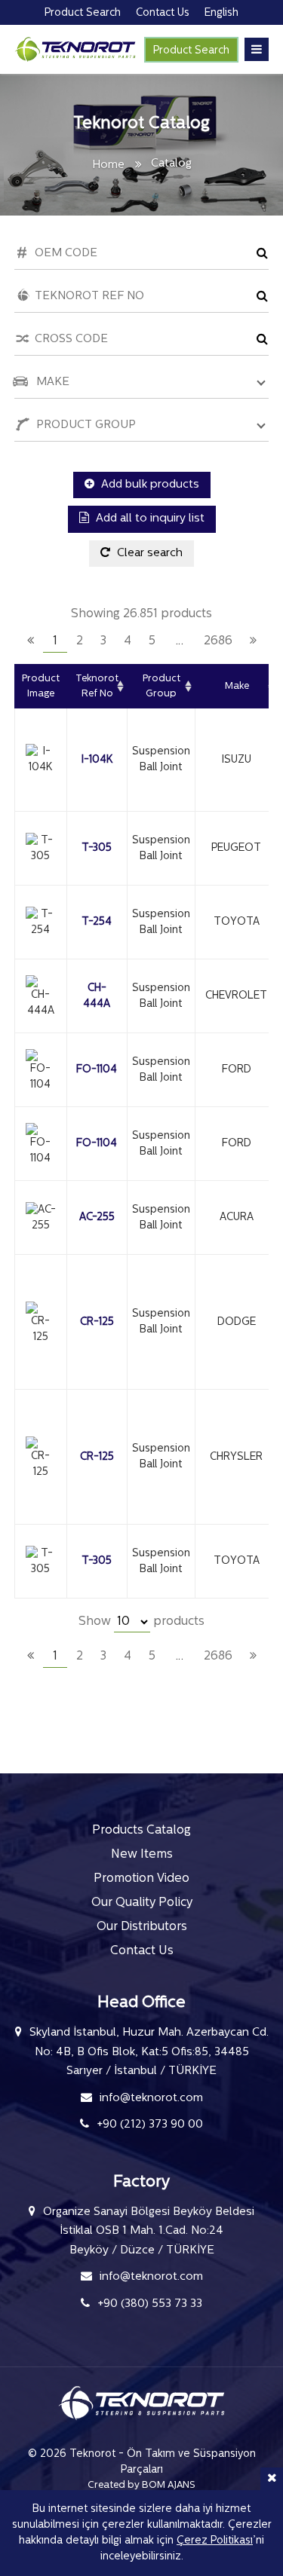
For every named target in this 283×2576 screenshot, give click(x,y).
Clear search (148, 554)
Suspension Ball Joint (161, 760)
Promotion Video (141, 1879)
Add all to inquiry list (149, 519)
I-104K (97, 760)
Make (237, 686)
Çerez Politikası (215, 2541)
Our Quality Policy (142, 1903)
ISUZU (237, 760)
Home (108, 165)
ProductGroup (161, 686)
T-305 (97, 848)
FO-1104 (97, 1070)
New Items (142, 1855)
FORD (237, 1070)
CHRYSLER (236, 1457)
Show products (141, 1622)
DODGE (237, 1322)
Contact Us (142, 1951)
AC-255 (97, 1218)
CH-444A (97, 996)
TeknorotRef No (97, 686)
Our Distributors (142, 1927)
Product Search (191, 51)
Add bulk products (149, 485)
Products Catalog (141, 1831)
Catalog (171, 164)
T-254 (97, 922)
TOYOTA (237, 922)
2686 (218, 641)
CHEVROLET (236, 996)
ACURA (237, 1218)
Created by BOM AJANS (141, 2485)
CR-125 (97, 1322)
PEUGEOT (236, 848)
